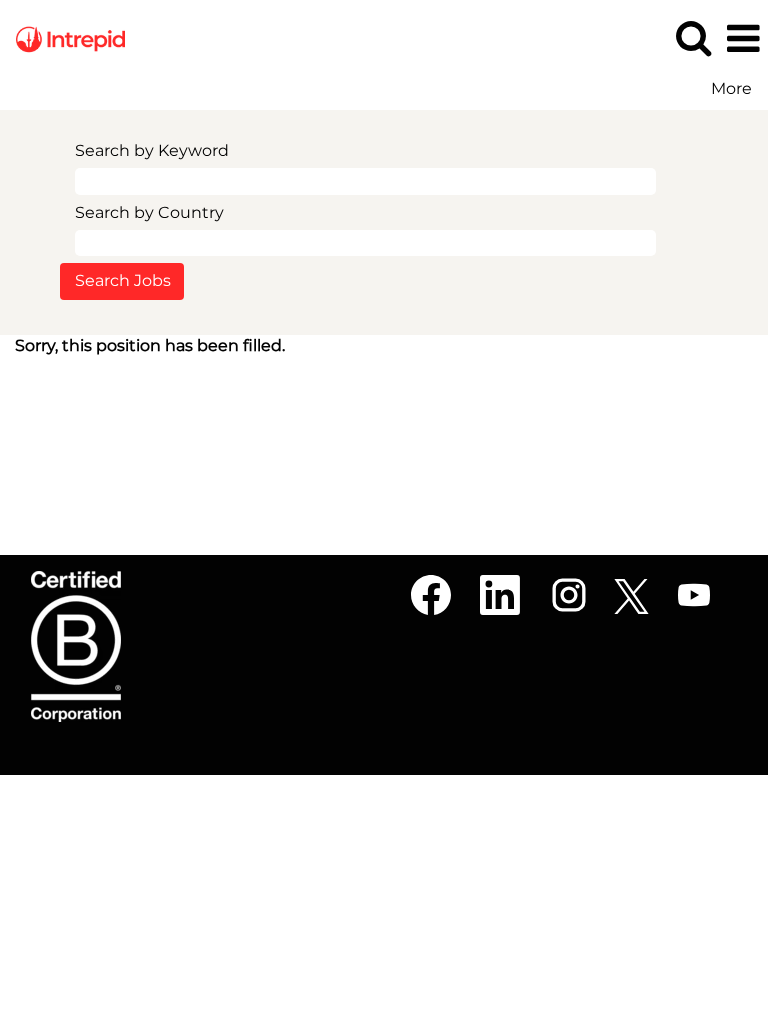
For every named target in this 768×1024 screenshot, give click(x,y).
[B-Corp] (76, 646)
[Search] (693, 38)
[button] (743, 39)
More (731, 89)
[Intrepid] (63, 37)
